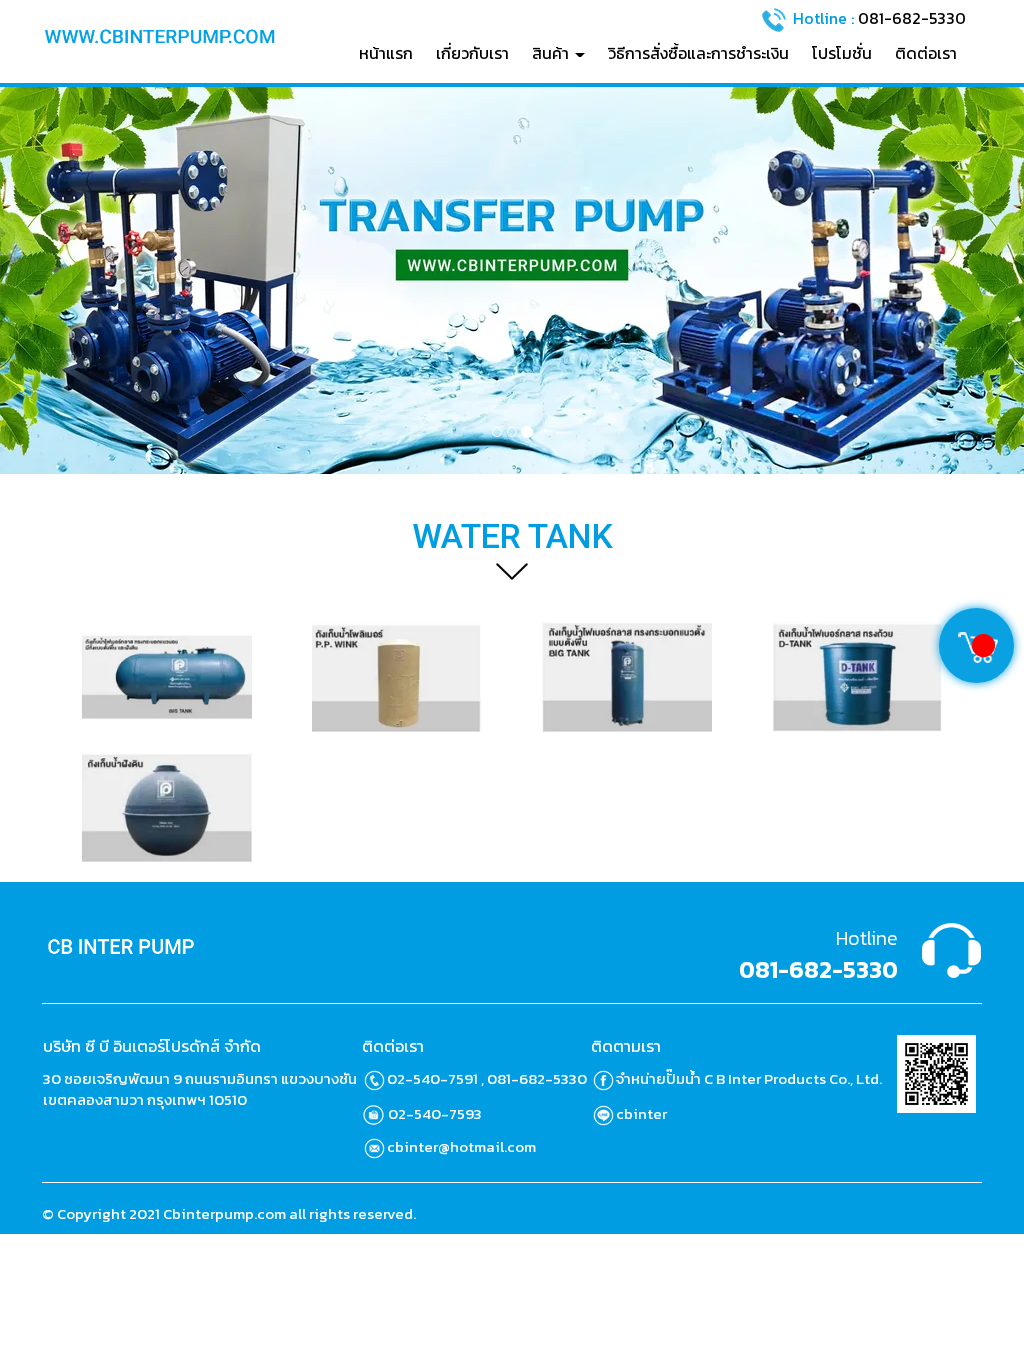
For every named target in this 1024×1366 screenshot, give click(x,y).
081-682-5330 (912, 17)
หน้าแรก (386, 53)
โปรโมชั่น (842, 53)
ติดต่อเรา (926, 53)
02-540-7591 (432, 1078)
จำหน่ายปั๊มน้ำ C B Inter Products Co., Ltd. (749, 1078)
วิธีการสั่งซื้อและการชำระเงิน (698, 53)
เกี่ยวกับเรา (472, 53)
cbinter (641, 1113)
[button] (77, 280)
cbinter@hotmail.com (461, 1146)
